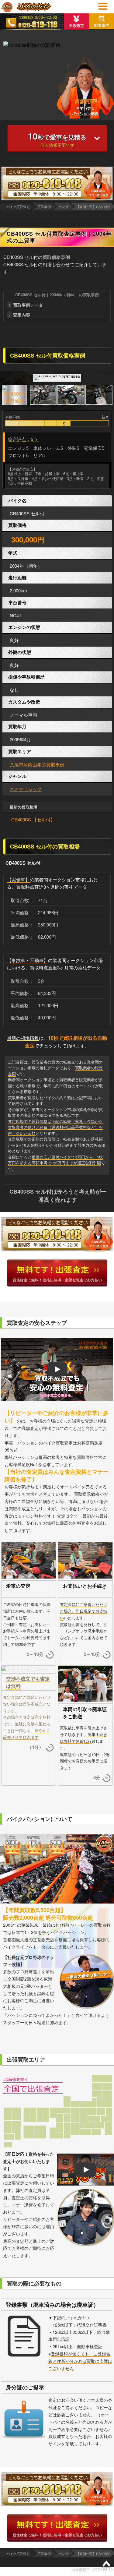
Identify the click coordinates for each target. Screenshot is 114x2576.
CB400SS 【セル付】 (33, 819)
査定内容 (19, 315)
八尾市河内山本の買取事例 (37, 764)
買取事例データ (26, 305)
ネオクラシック (26, 789)
